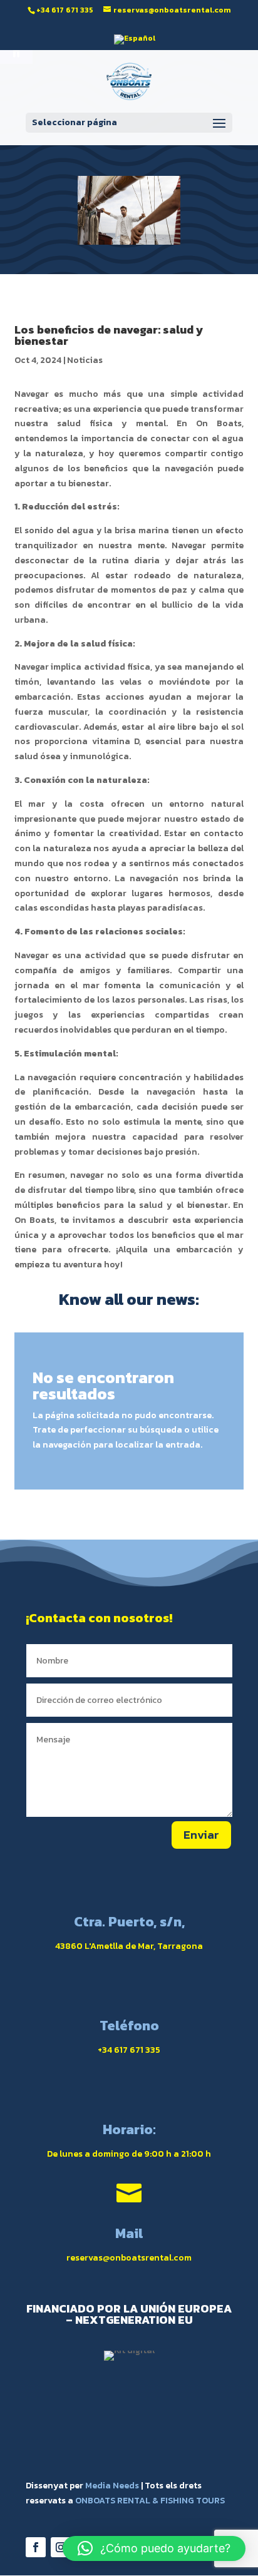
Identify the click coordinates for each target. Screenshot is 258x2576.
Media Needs (112, 2486)
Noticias (85, 360)
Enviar (201, 1835)
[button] (154, 2548)
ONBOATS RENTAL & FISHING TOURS (150, 2501)
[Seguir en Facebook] (36, 2547)
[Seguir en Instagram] (61, 2547)
